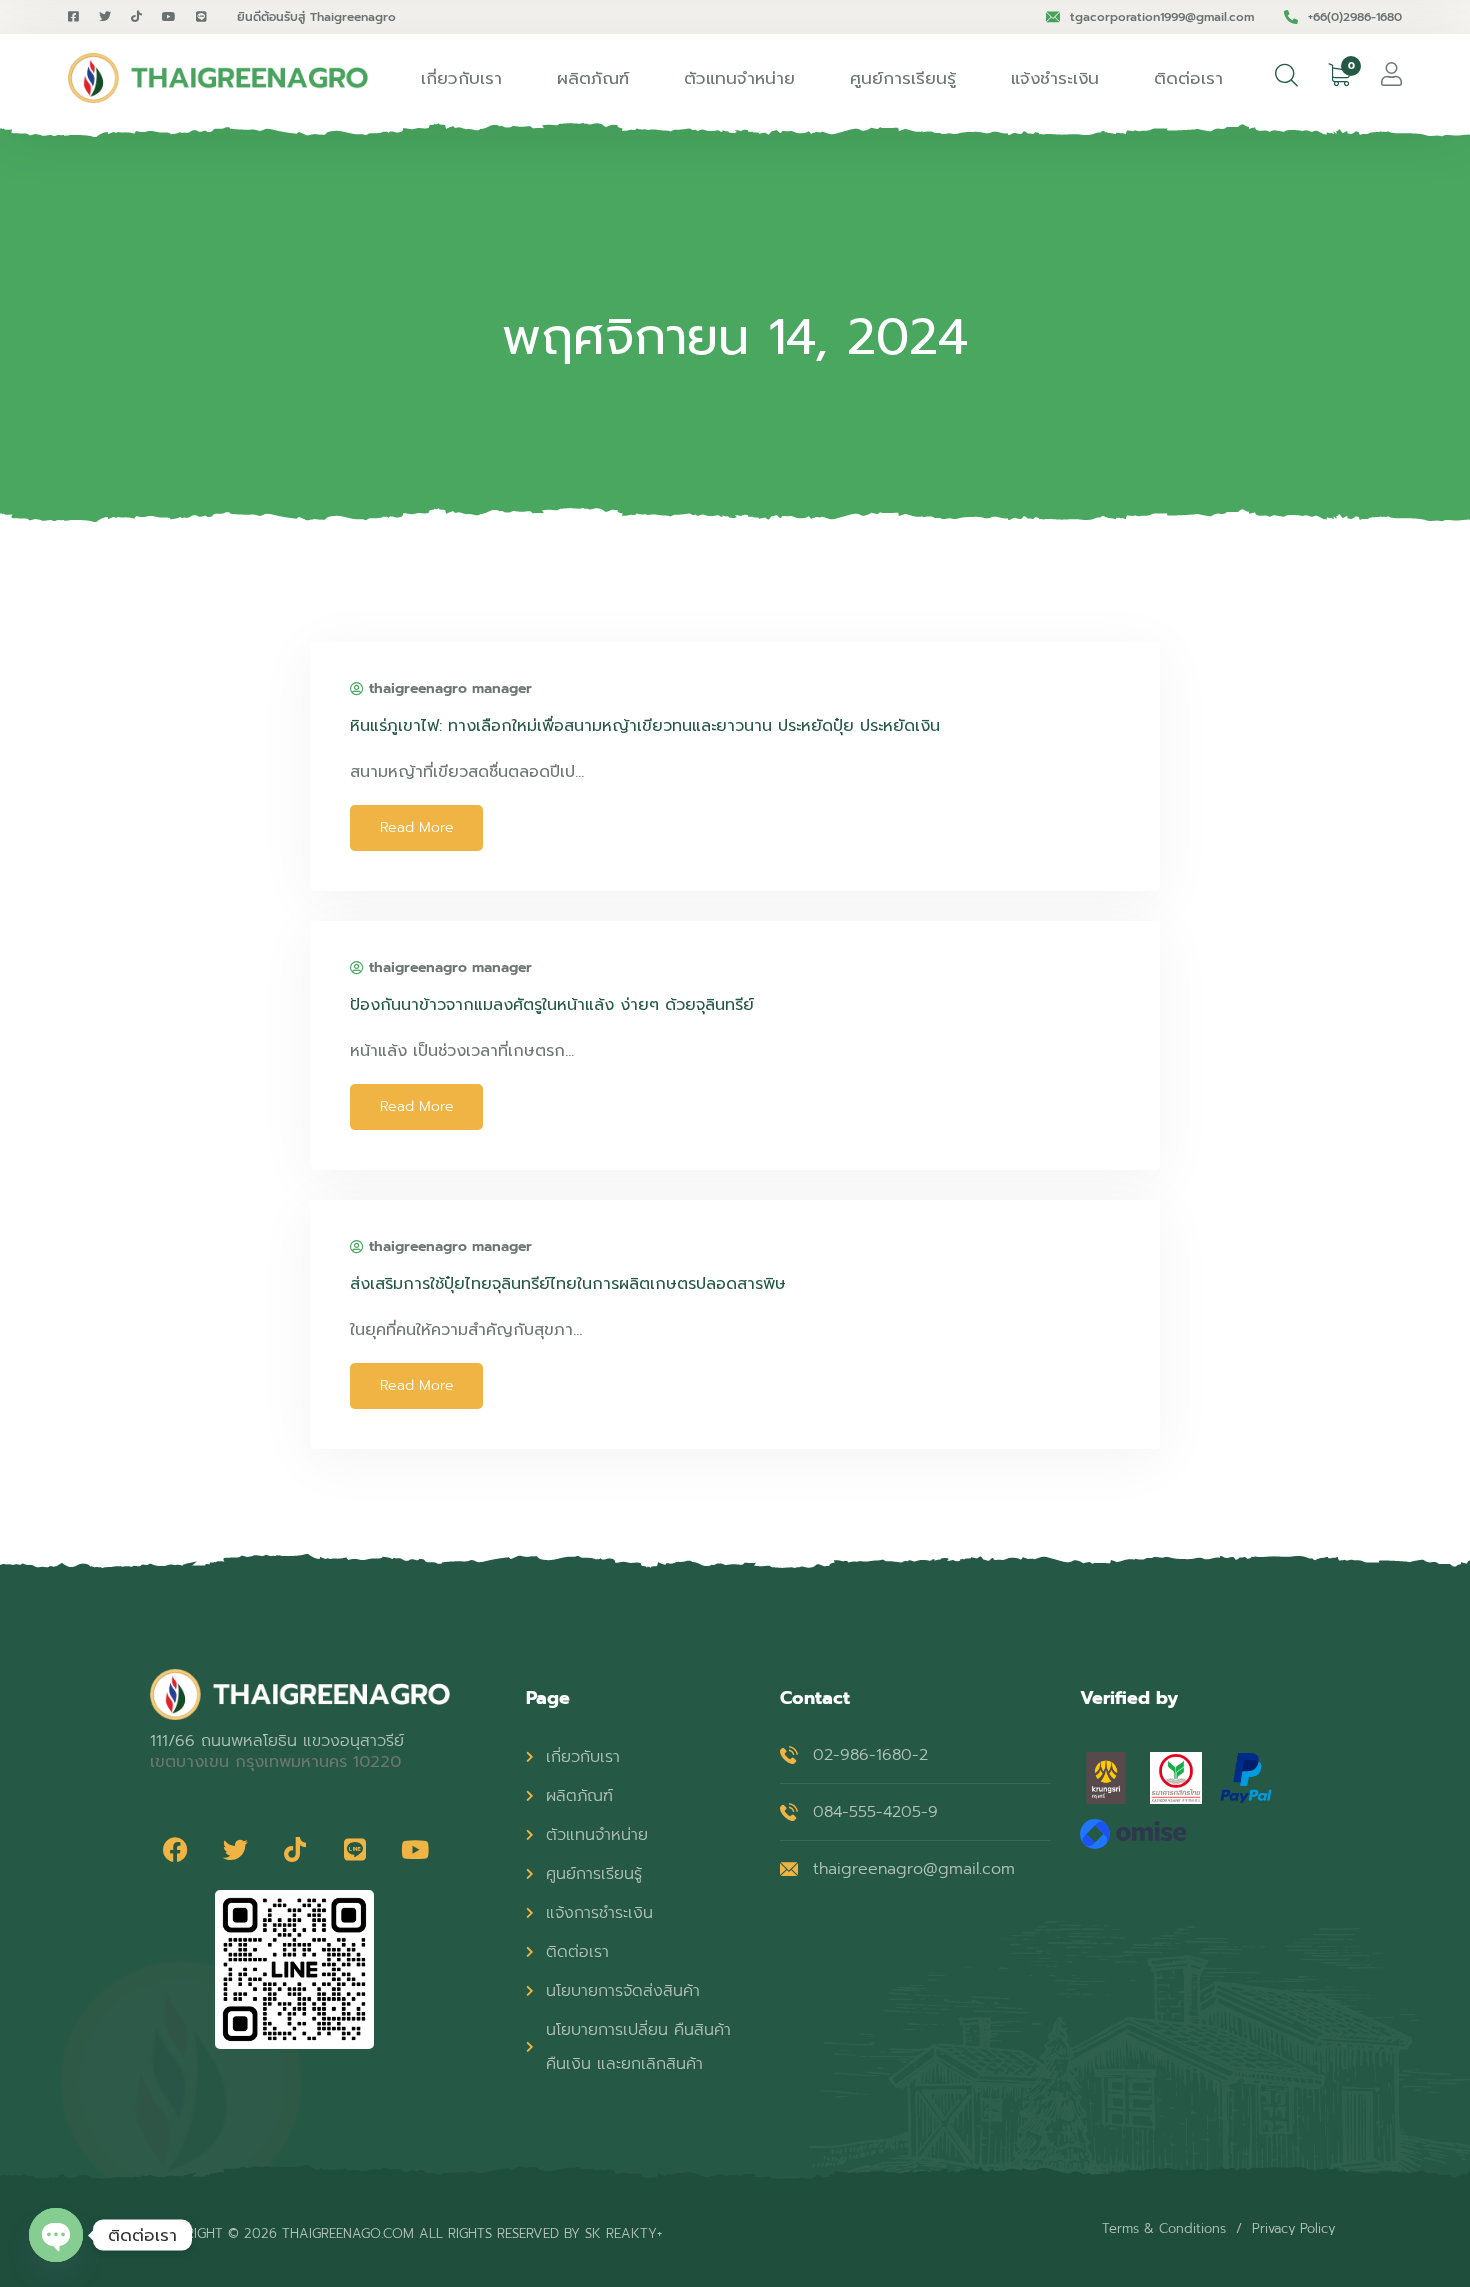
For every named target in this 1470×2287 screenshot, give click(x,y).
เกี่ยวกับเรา (461, 78)
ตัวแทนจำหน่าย (739, 78)
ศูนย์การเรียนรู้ (903, 78)
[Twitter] (235, 1850)
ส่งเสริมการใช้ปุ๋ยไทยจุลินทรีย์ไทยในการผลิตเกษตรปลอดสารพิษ (568, 1284)
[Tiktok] (295, 1850)
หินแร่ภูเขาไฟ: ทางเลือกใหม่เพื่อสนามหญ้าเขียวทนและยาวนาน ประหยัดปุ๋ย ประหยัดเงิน (645, 726)
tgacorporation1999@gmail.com (1162, 17)
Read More (417, 827)
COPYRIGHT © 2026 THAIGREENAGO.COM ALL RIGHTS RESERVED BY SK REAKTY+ (406, 2233)
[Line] (355, 1850)
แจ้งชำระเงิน (1055, 78)
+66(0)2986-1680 (1355, 17)
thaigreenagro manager (450, 689)
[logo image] (218, 78)
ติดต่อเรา (1188, 78)
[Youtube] (415, 1850)
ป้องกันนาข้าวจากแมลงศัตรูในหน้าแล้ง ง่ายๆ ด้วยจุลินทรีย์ (552, 1005)
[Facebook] (175, 1850)
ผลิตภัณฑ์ (593, 78)
